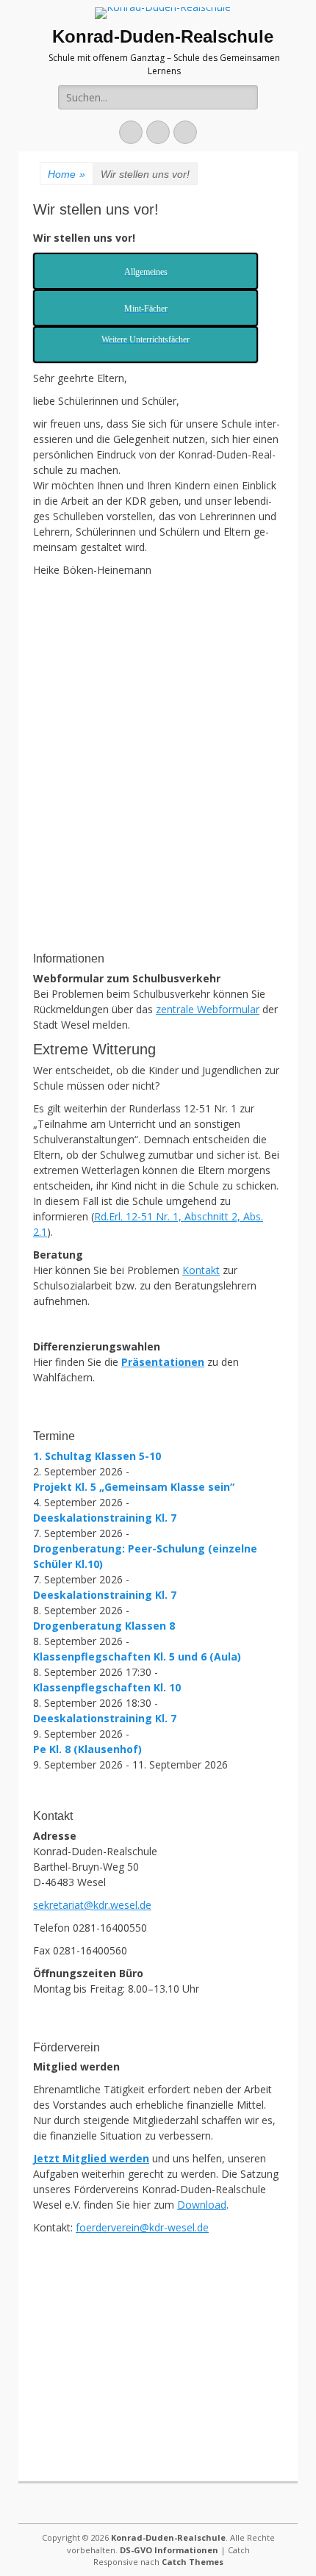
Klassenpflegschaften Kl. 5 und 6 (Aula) (137, 1656)
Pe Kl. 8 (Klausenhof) (87, 1749)
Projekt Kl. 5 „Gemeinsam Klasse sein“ (134, 1487)
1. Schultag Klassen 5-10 (97, 1456)
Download (202, 2205)
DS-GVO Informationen (169, 2550)
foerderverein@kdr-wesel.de (142, 2227)
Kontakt (201, 1270)
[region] (158, 832)
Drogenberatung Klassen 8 (104, 1626)
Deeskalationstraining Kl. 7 (105, 1518)
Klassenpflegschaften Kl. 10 (107, 1687)
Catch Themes (193, 2562)
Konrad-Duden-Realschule (163, 36)
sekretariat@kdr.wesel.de (92, 1905)
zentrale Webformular (208, 1009)
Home (67, 174)
